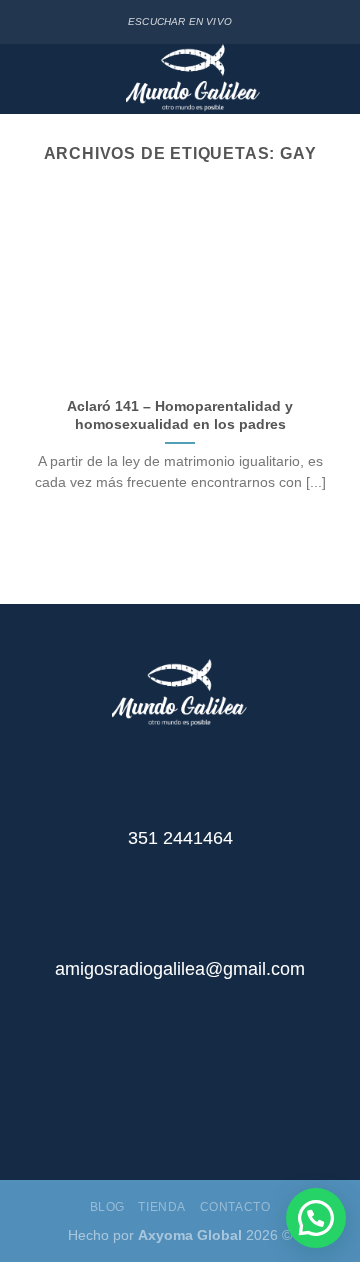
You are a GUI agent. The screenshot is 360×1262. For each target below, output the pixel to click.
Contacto (235, 1207)
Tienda (162, 1207)
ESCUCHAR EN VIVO (180, 21)
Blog (107, 1207)
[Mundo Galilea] (193, 79)
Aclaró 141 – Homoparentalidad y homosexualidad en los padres (180, 415)
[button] (316, 1218)
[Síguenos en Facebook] (164, 1102)
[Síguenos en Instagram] (195, 1102)
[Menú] (28, 79)
